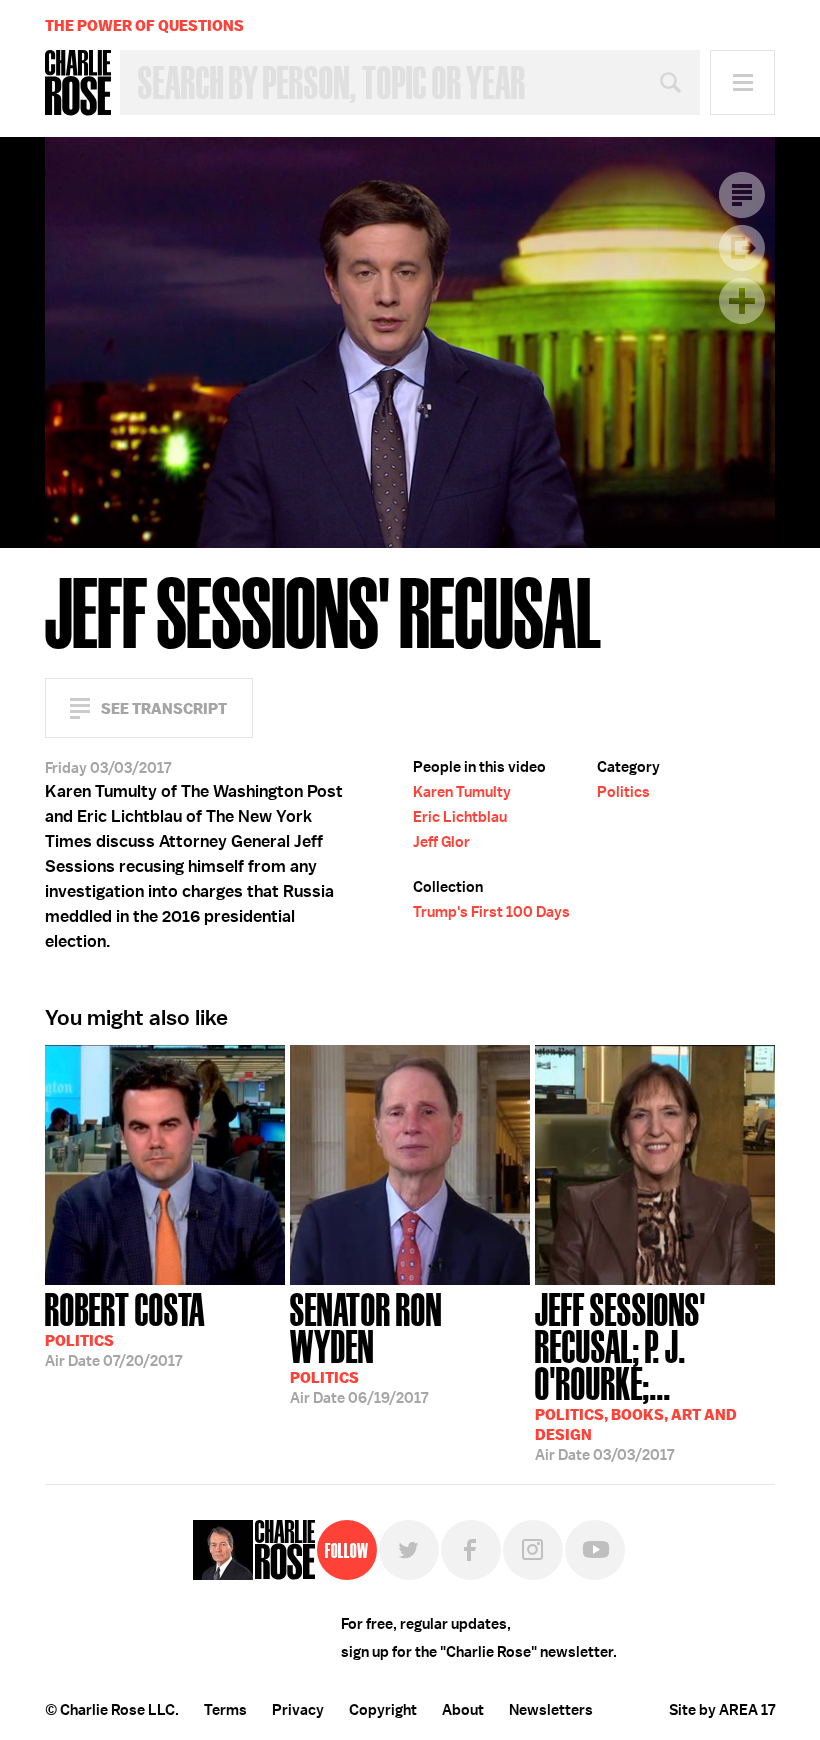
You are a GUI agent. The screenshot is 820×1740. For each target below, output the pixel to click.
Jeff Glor (441, 842)
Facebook (471, 1550)
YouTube (595, 1550)
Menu (742, 82)
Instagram (533, 1550)
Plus (742, 301)
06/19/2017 (366, 1346)
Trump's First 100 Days (491, 912)
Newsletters (551, 1710)
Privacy (298, 1710)
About (463, 1710)
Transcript (742, 195)
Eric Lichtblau (460, 817)
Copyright (383, 1710)
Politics (623, 792)
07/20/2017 (125, 1328)
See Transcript (164, 708)
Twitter (409, 1550)
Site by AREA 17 (722, 1710)
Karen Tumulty (462, 792)
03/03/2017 (636, 1375)
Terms (225, 1710)
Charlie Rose (78, 83)
